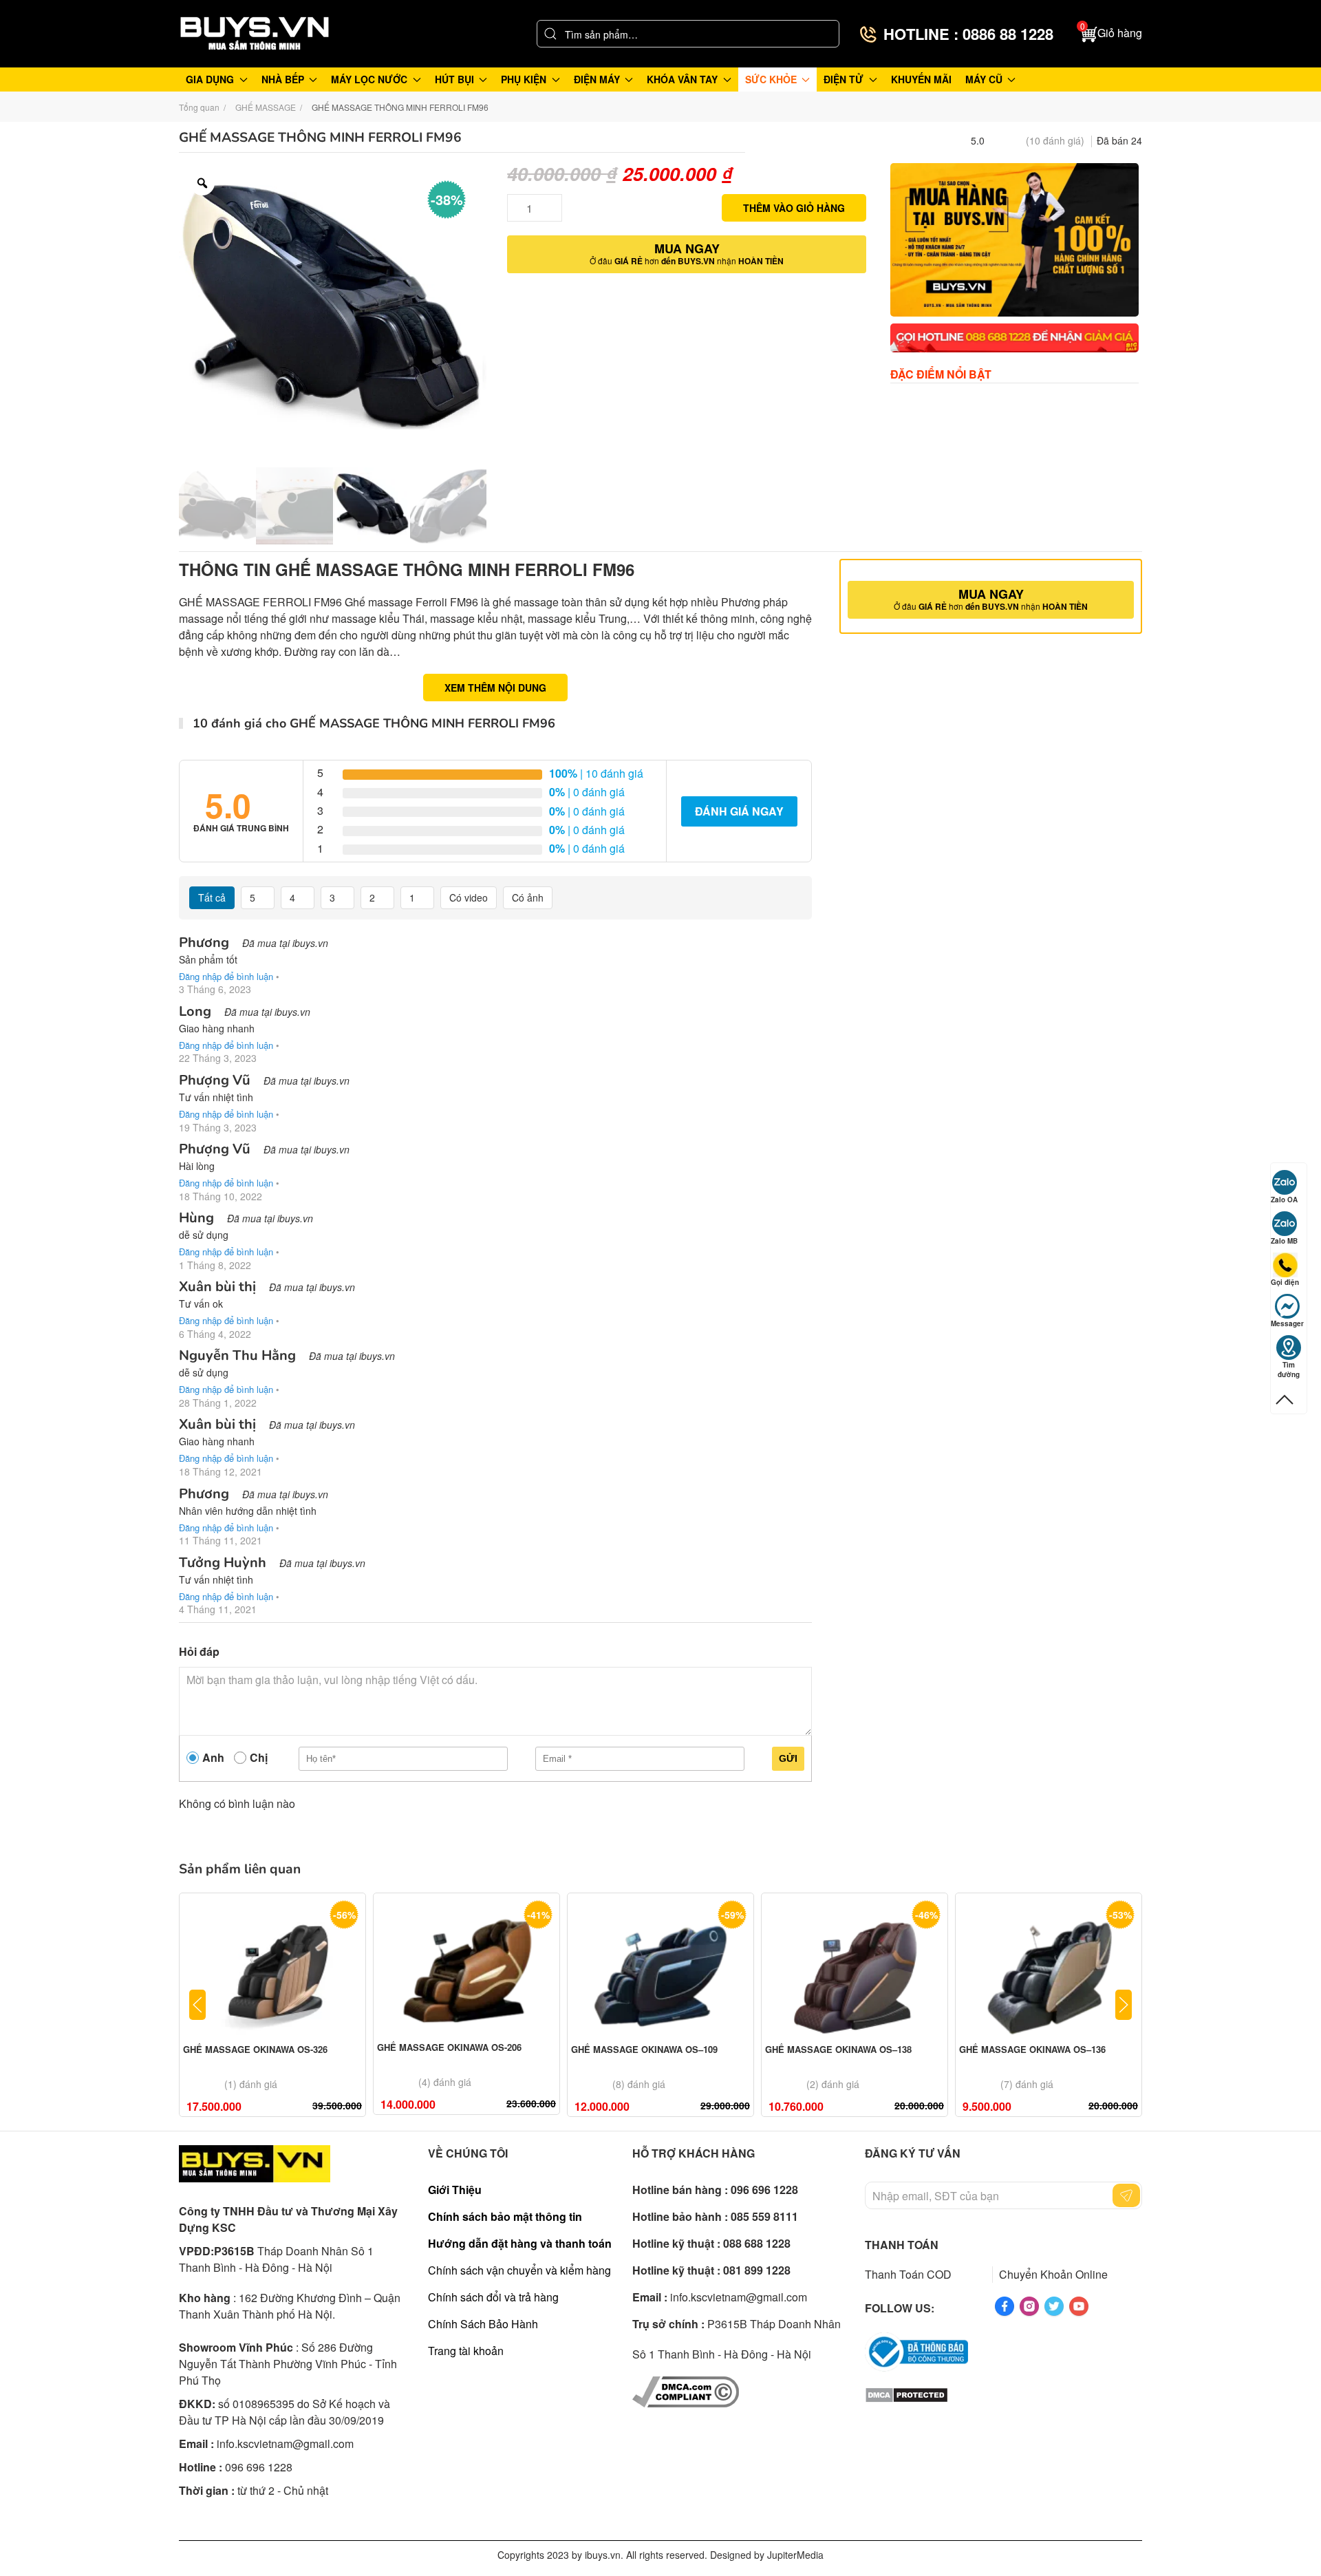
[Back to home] (255, 34)
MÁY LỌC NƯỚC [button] (369, 79)
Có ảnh (528, 897)
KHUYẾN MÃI (921, 79)
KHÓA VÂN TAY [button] (682, 79)
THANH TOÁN (902, 2245)
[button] (1111, 34)
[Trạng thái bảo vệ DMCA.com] (906, 2393)
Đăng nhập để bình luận (226, 976)
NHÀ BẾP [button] (283, 79)
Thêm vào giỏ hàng (794, 208)
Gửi (788, 1758)
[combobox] (688, 34)
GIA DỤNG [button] (210, 79)
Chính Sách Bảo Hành (483, 2324)
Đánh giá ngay (739, 811)
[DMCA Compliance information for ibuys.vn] (686, 2391)
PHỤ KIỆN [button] (524, 79)
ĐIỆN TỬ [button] (844, 79)
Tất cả (212, 897)
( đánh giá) (1055, 140)
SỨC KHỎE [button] (771, 79)
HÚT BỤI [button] (454, 79)
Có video (469, 897)
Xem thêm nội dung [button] (495, 688)
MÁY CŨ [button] (984, 79)
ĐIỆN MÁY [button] (597, 79)
